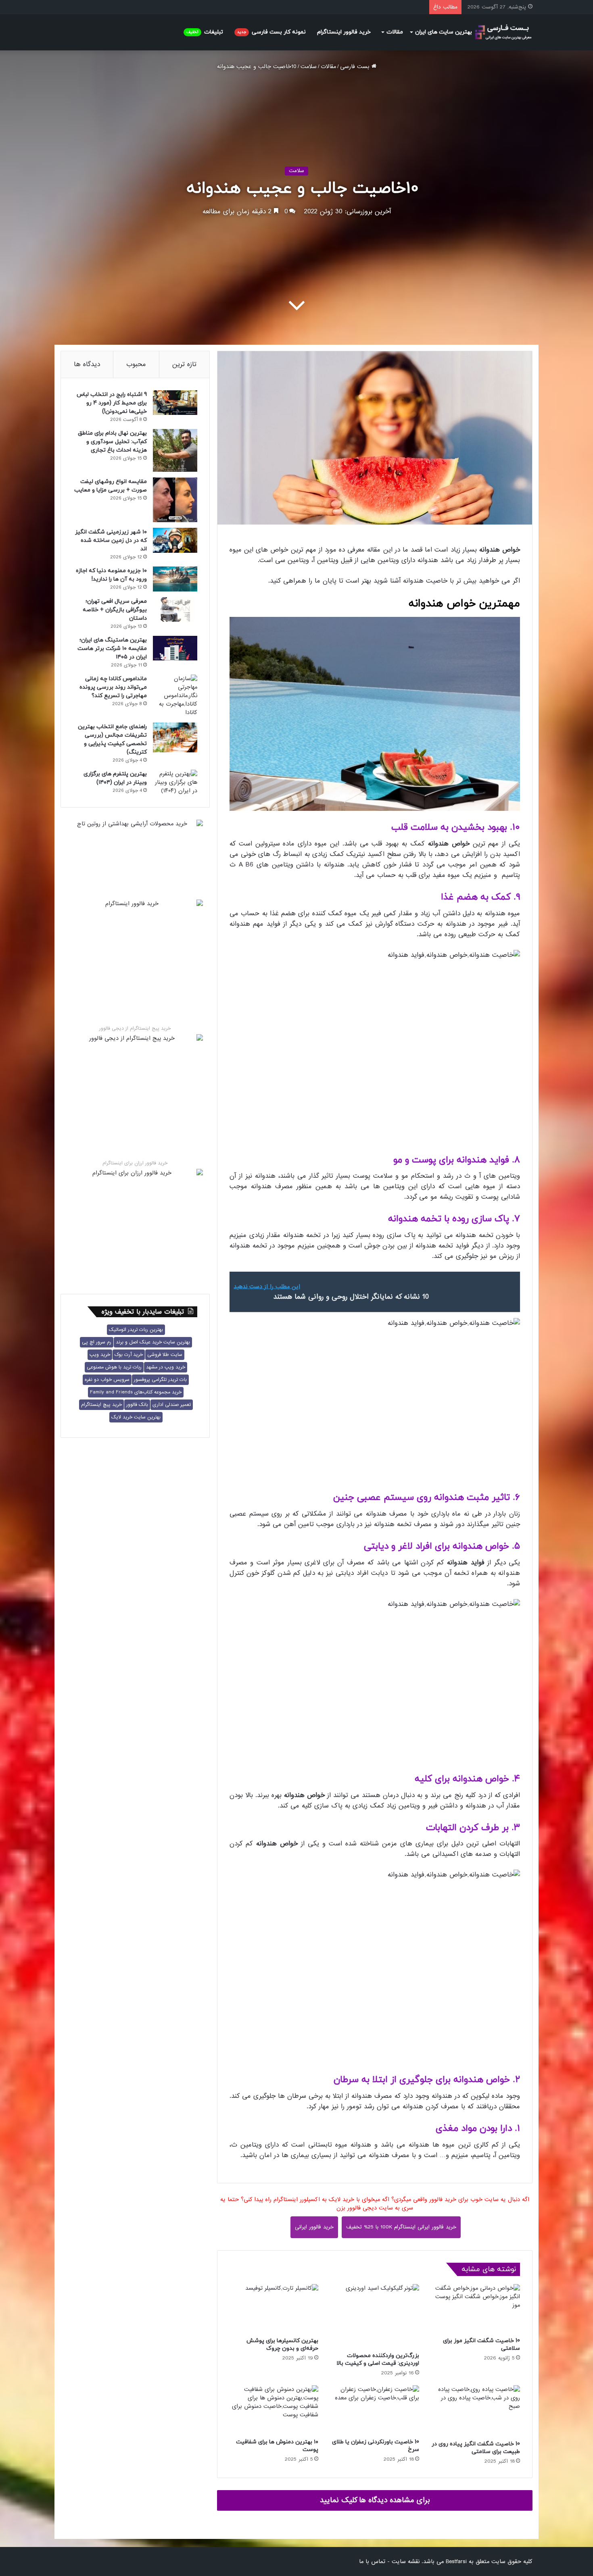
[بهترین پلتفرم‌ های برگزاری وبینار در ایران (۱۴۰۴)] (175, 782)
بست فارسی (356, 67)
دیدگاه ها (87, 364)
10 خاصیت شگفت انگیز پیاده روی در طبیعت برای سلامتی (476, 2448)
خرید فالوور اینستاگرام (344, 32)
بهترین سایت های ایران (444, 32)
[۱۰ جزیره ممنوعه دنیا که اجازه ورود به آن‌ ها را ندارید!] (175, 579)
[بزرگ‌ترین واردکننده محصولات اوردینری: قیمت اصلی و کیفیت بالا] (375, 2316)
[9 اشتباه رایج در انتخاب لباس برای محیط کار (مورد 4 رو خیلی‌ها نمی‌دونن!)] (175, 403)
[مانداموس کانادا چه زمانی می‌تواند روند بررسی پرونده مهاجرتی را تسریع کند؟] (175, 696)
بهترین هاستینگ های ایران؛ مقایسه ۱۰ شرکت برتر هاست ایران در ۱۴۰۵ (112, 649)
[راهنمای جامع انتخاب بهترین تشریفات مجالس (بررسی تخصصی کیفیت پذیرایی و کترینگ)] (175, 737)
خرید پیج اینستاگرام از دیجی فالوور (135, 1029)
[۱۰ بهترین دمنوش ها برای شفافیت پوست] (274, 2410)
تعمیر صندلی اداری (172, 1405)
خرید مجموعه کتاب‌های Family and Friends (136, 1392)
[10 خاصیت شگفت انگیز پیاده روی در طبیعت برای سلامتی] (476, 2411)
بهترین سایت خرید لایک (136, 1417)
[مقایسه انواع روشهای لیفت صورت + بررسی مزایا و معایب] (175, 500)
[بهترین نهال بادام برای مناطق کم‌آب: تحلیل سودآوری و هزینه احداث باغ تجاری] (175, 450)
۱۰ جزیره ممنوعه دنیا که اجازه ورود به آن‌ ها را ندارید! (111, 575)
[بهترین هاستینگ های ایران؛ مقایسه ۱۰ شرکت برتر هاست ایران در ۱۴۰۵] (175, 648)
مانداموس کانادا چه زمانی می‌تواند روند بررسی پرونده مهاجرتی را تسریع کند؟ (113, 687)
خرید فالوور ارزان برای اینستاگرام (135, 1163)
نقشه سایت (406, 2561)
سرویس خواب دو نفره (107, 1380)
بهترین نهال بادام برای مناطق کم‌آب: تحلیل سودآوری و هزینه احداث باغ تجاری (112, 442)
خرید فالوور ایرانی (314, 2227)
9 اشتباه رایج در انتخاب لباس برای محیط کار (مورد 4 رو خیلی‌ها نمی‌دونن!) (112, 403)
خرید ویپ (100, 1355)
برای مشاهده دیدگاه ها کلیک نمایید (375, 2500)
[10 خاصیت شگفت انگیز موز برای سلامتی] (476, 2308)
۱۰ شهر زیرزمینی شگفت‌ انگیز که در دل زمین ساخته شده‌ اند (111, 540)
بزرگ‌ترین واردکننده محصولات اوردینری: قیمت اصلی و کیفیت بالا (378, 2359)
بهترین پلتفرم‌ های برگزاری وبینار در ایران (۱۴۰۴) (115, 778)
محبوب (136, 364)
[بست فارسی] (503, 32)
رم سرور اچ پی (97, 1342)
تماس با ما (372, 2561)
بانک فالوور (137, 1405)
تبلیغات (205, 32)
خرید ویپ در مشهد (166, 1367)
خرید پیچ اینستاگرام (101, 1405)
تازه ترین (184, 364)
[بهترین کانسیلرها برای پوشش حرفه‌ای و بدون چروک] (274, 2308)
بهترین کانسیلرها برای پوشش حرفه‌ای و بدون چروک (282, 2345)
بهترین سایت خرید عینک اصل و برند (153, 1342)
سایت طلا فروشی (165, 1355)
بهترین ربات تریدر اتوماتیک (136, 1330)
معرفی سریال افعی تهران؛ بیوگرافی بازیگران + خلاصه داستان (115, 610)
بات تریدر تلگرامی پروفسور (160, 1380)
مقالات (395, 32)
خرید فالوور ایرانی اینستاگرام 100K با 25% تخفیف (401, 2227)
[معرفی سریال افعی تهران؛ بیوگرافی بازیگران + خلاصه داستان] (175, 609)
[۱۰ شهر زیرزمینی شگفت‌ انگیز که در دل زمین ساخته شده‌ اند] (175, 540)
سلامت (309, 67)
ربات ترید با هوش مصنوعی (114, 1367)
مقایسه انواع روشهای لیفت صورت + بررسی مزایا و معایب (111, 486)
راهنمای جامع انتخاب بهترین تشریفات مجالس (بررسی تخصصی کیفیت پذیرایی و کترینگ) (112, 739)
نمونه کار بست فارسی (271, 32)
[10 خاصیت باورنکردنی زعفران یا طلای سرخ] (375, 2410)
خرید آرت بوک (129, 1355)
